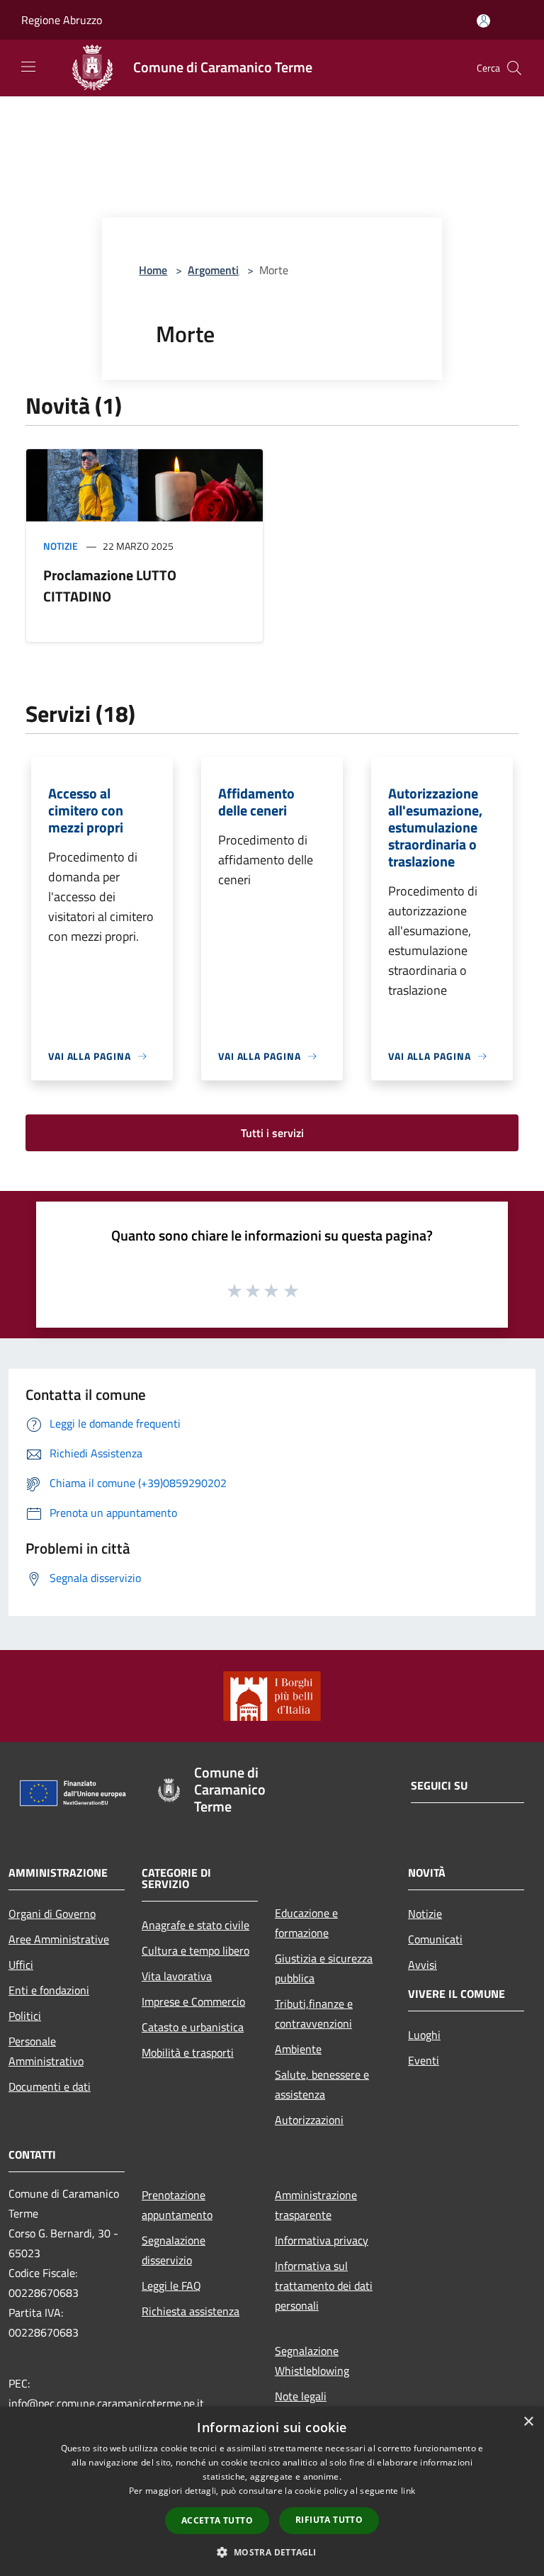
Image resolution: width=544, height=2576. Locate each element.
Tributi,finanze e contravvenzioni (314, 2013)
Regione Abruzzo (62, 20)
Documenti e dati (50, 2086)
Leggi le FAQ (171, 2286)
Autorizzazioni (309, 2120)
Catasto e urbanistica (193, 2027)
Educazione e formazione (306, 1923)
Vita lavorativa (177, 1976)
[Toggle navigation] (28, 67)
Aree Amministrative (59, 1939)
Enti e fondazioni (49, 1990)
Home (153, 270)
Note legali (301, 2396)
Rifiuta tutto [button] (329, 2520)
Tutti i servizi (272, 1133)
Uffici (21, 1965)
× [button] (528, 2422)
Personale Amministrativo (46, 2051)
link (408, 2491)
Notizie (61, 546)
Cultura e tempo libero (195, 1950)
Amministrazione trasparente (316, 2205)
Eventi (424, 2060)
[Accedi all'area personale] (483, 21)
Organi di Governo (52, 1914)
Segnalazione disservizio (174, 2250)
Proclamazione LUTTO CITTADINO (110, 586)
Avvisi (423, 1965)
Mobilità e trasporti (188, 2052)
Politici (25, 2016)
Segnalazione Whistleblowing (312, 2361)
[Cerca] (514, 68)
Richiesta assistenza (191, 2311)
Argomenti (213, 270)
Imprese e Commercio (193, 2001)
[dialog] (272, 2491)
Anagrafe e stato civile (195, 1925)
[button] (272, 2552)
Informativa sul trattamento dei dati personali (324, 2286)
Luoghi (424, 2035)
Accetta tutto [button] (217, 2520)
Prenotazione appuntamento (177, 2205)
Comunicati (435, 1939)
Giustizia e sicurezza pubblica (324, 1968)
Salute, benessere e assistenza (322, 2084)
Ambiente (298, 2049)
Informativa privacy (322, 2240)
